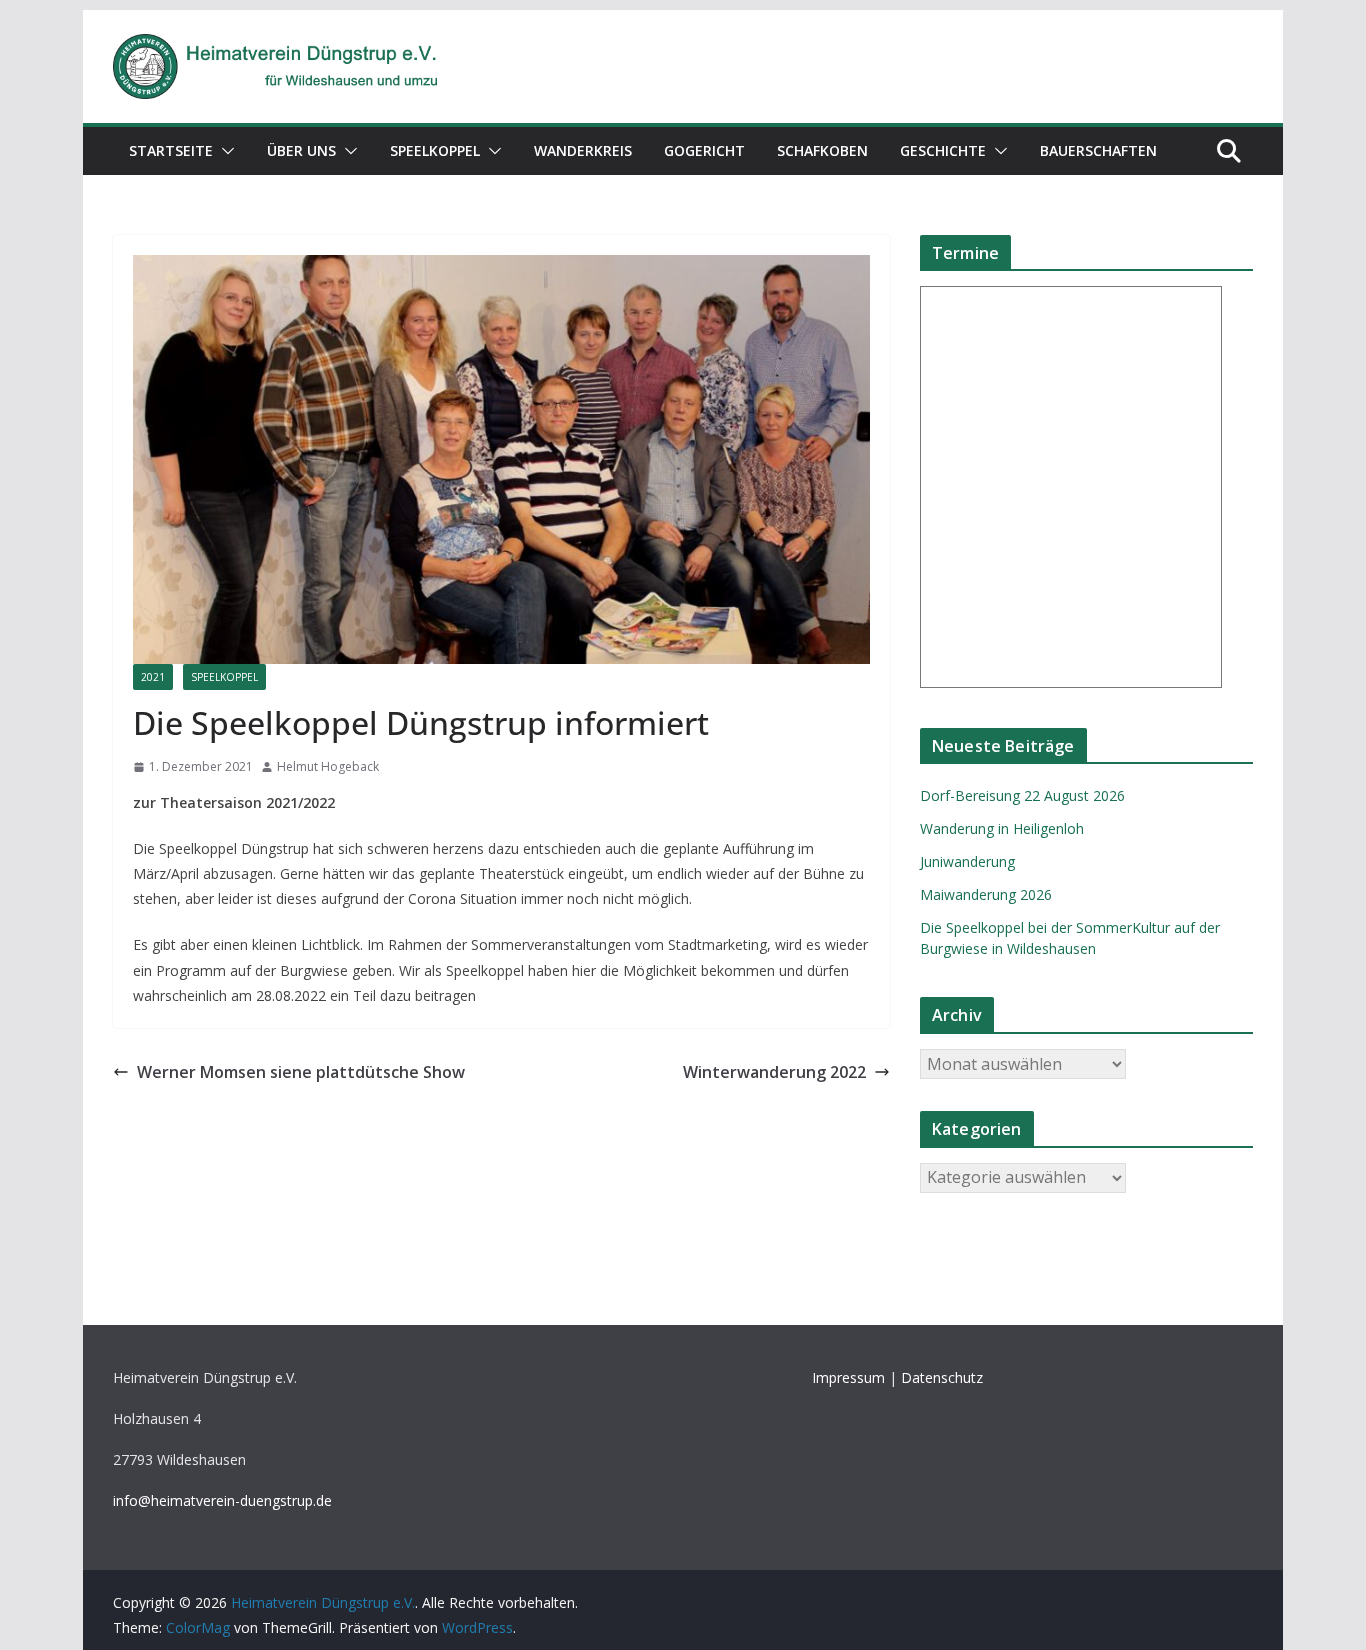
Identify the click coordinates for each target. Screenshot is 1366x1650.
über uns (301, 150)
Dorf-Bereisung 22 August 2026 (1022, 795)
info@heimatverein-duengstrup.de (222, 1500)
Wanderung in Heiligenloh (1002, 828)
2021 (153, 677)
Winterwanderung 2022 (774, 1072)
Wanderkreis (583, 150)
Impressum (848, 1377)
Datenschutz (942, 1377)
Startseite (171, 150)
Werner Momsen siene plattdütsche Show (301, 1072)
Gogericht (704, 150)
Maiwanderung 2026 (986, 894)
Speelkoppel (435, 150)
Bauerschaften (1098, 150)
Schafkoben (822, 150)
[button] (224, 151)
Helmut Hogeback (328, 766)
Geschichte (943, 150)
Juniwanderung (967, 861)
